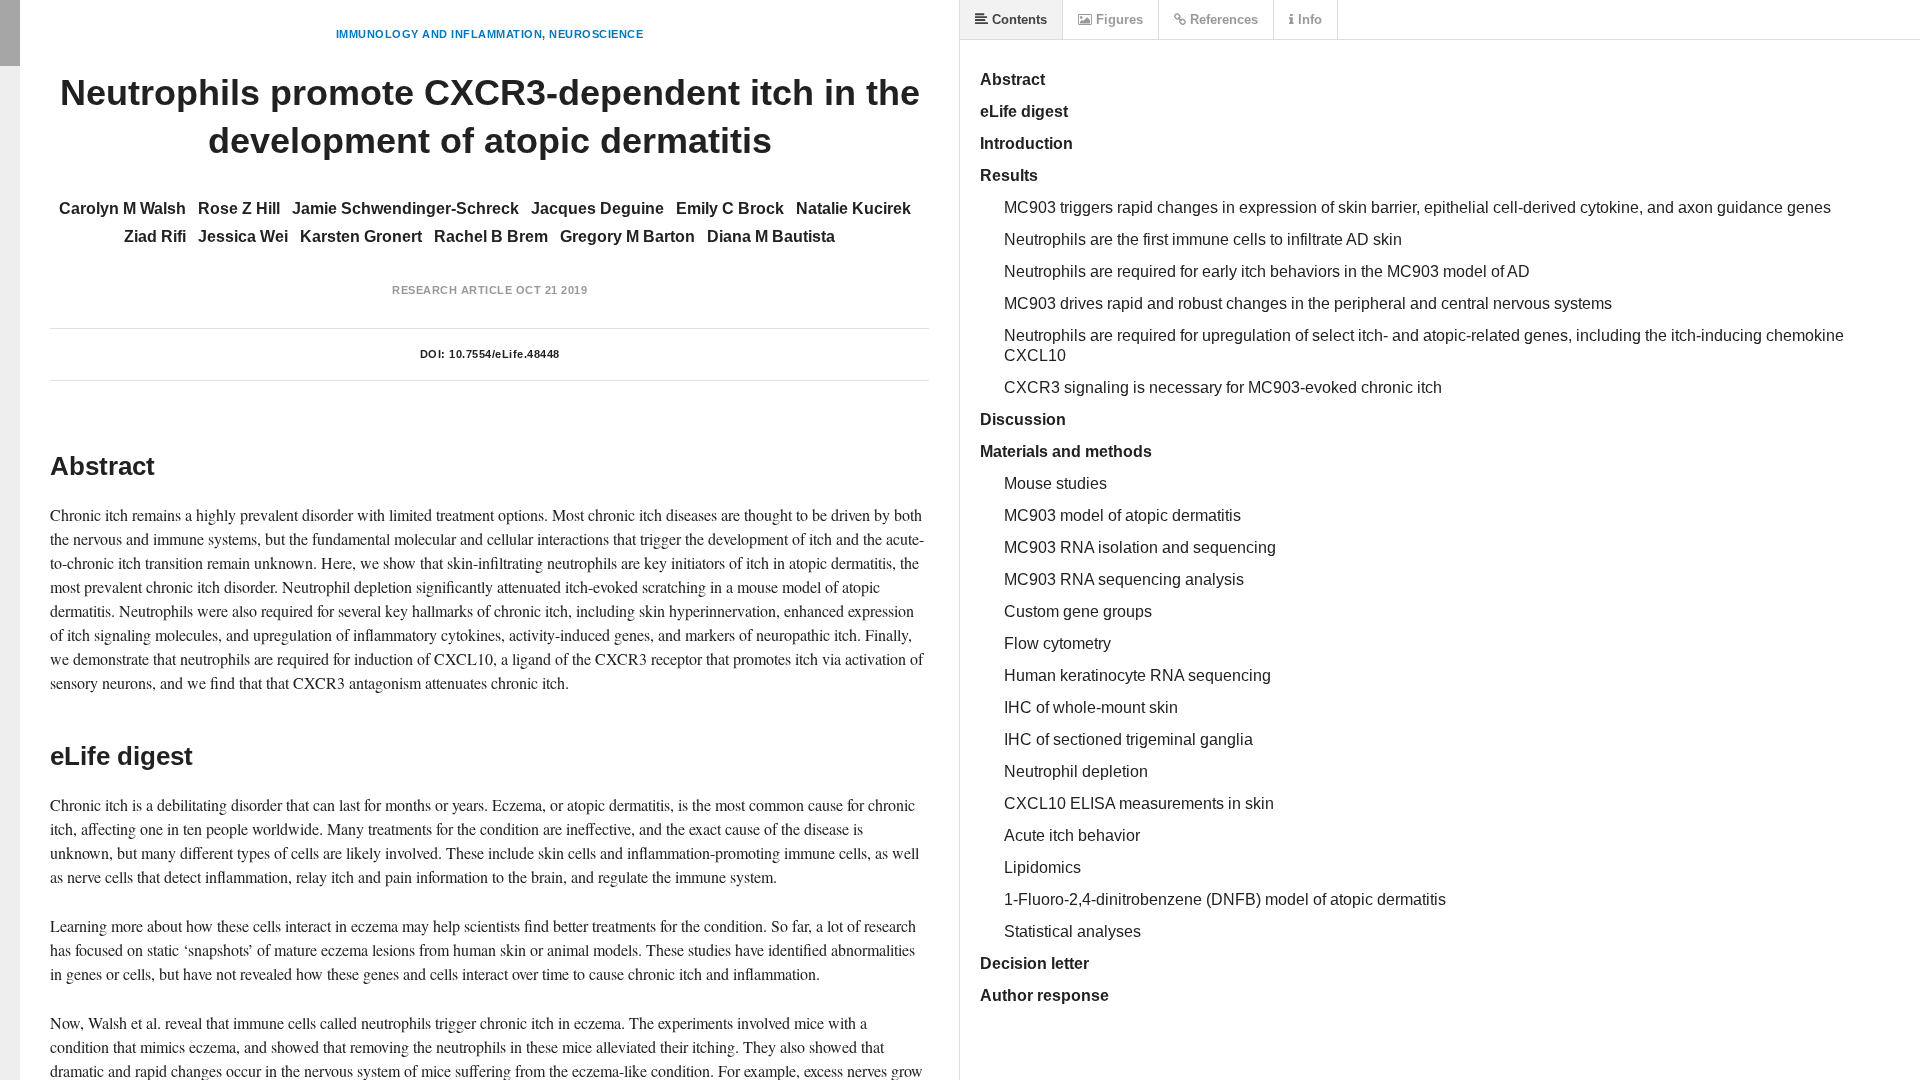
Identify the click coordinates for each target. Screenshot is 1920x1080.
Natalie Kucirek (853, 208)
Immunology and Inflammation (439, 34)
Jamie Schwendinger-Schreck (405, 208)
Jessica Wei (243, 236)
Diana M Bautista (771, 236)
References (1222, 19)
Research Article (452, 290)
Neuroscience (596, 34)
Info (1308, 19)
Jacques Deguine (597, 208)
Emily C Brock (730, 208)
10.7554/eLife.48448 (504, 354)
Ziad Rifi (155, 236)
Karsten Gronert (361, 236)
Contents (1017, 19)
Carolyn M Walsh (122, 208)
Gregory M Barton (627, 236)
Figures (1117, 19)
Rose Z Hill (239, 208)
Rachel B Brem (491, 236)
